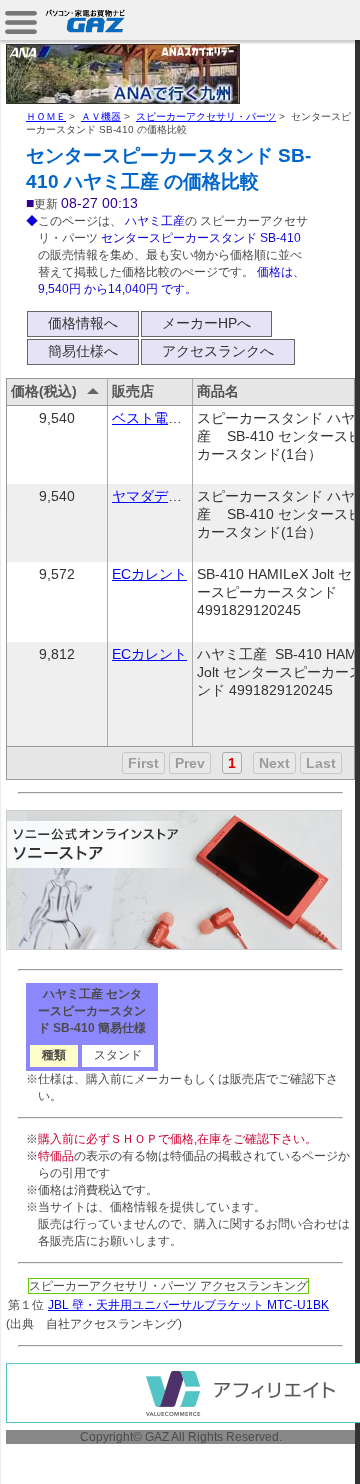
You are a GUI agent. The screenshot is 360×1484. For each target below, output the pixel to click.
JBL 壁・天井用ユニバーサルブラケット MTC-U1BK (188, 1305)
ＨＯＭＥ (46, 116)
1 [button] (232, 763)
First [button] (143, 763)
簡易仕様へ (83, 351)
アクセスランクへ (218, 351)
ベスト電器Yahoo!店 (176, 418)
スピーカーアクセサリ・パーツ (206, 116)
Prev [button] (190, 763)
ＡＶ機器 (101, 116)
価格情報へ (83, 323)
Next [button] (274, 763)
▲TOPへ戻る (289, 1446)
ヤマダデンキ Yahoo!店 (185, 496)
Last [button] (321, 763)
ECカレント (149, 574)
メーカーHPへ (206, 323)
